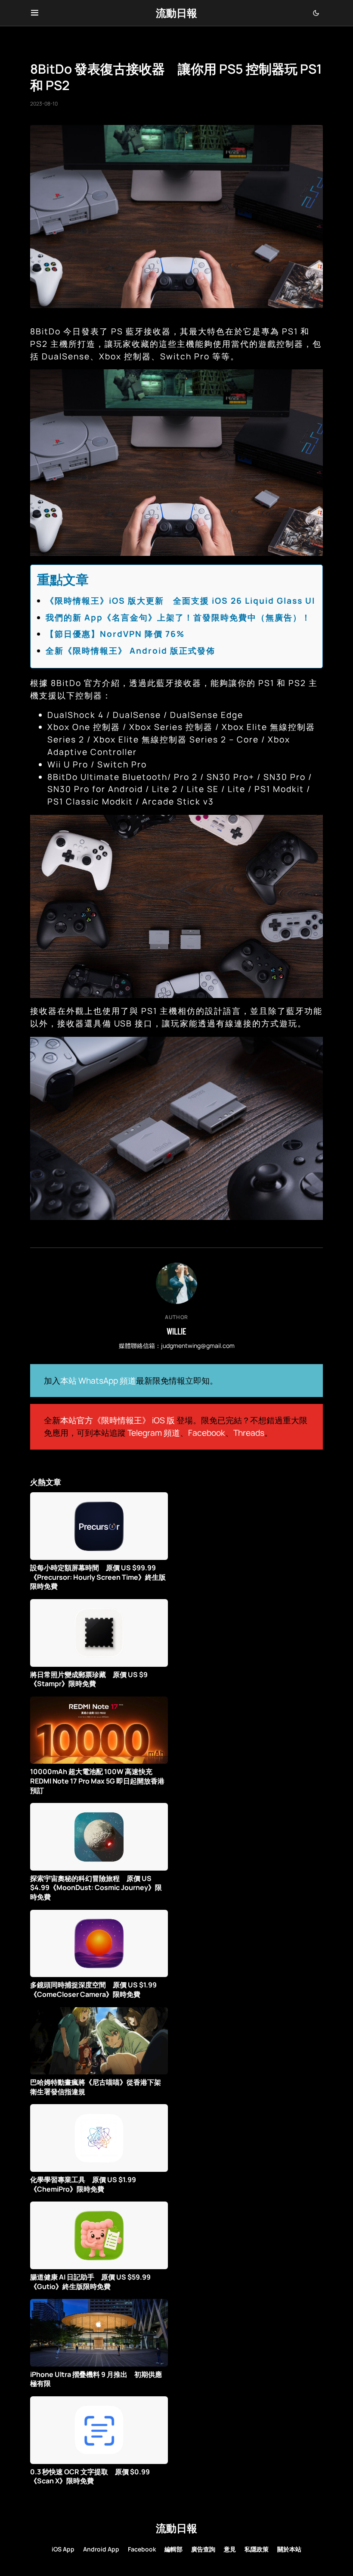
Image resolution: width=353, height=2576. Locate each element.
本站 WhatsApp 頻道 (98, 1381)
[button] (35, 13)
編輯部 (173, 2549)
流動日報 (176, 13)
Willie (176, 1331)
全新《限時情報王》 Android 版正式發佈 (130, 651)
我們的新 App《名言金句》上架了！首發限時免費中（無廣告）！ (178, 617)
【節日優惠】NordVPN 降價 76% (115, 634)
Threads (249, 1433)
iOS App (63, 2549)
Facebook (207, 1433)
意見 (230, 2549)
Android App (101, 2549)
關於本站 (289, 2549)
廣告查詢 (203, 2549)
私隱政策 (257, 2549)
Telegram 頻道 (154, 1433)
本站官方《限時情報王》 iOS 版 (118, 1420)
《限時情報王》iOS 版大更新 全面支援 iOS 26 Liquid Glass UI (180, 601)
